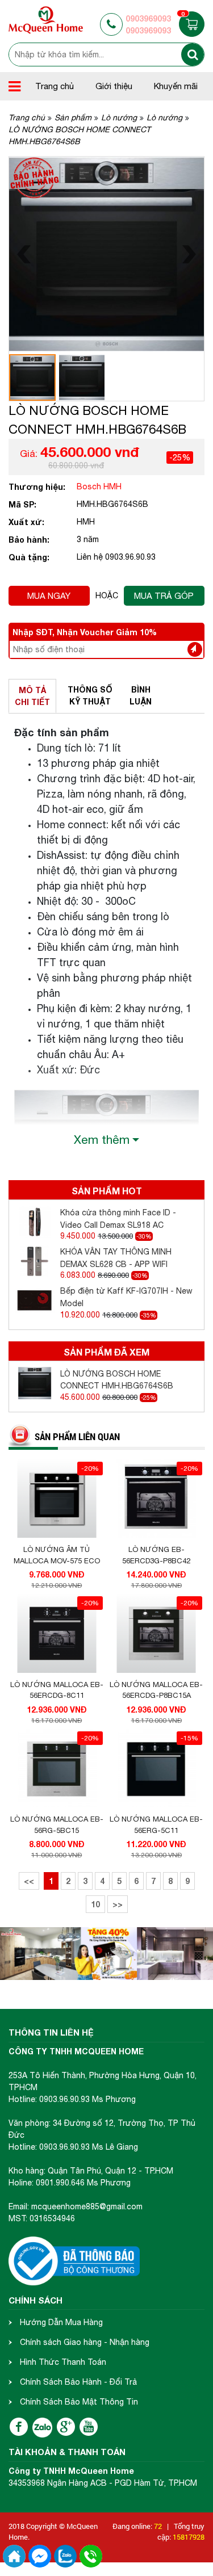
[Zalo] (42, 2428)
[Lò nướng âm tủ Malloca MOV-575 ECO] (57, 1499)
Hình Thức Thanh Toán (63, 2362)
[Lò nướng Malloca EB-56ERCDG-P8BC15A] (156, 1634)
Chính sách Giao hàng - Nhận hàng (85, 2342)
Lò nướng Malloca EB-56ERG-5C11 (156, 1825)
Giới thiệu (114, 86)
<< (29, 1881)
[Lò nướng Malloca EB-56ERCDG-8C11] (57, 1634)
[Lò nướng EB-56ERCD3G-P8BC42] (156, 1499)
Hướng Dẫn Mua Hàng (61, 2322)
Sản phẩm (73, 118)
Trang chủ (55, 86)
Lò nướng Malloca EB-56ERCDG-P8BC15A (156, 1690)
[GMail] (66, 2427)
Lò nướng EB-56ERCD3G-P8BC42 (156, 1555)
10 (95, 1904)
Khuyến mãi (176, 86)
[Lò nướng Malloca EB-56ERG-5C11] (156, 1769)
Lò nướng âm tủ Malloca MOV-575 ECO (57, 1555)
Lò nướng (119, 118)
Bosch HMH (99, 486)
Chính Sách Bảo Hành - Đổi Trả (78, 2382)
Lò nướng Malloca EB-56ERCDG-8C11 (57, 1690)
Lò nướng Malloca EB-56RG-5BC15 (57, 1825)
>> (118, 1904)
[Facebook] (19, 2427)
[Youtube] (89, 2427)
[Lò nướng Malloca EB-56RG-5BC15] (57, 1769)
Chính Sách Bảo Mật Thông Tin (79, 2402)
